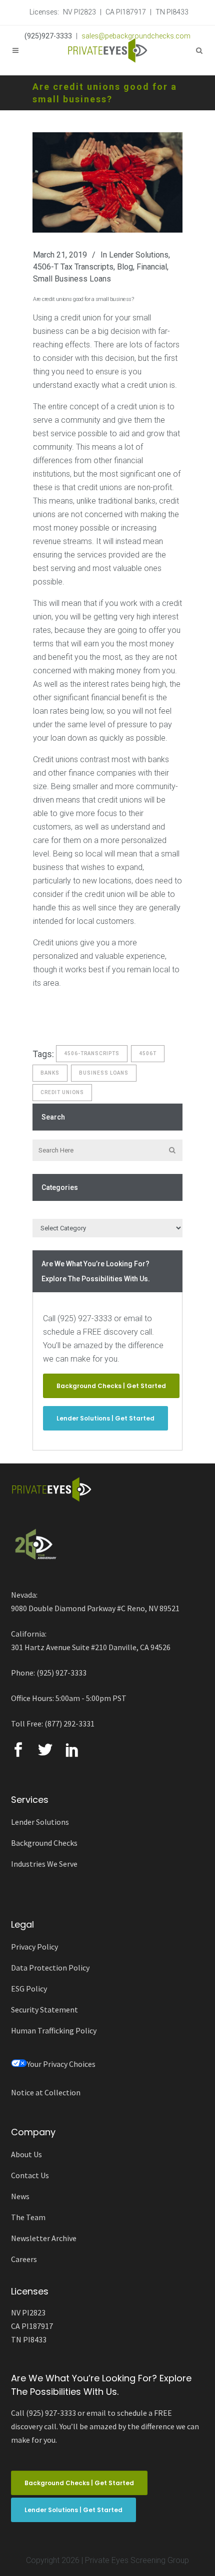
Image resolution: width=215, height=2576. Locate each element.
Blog (125, 267)
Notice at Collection (46, 2092)
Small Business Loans (72, 279)
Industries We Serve (44, 1864)
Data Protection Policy (50, 1968)
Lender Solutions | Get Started (105, 1418)
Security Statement (44, 2009)
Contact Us (30, 2175)
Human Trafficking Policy (54, 2030)
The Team (28, 2217)
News (20, 2196)
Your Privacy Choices (61, 2064)
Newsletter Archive (44, 2238)
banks (50, 1073)
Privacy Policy (34, 1947)
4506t (148, 1053)
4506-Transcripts (92, 1053)
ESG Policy (29, 1989)
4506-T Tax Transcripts (73, 267)
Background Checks (44, 1843)
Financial (152, 267)
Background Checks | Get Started (111, 1386)
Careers (24, 2259)
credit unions (62, 1092)
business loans (104, 1073)
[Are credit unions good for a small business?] (107, 182)
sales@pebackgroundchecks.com (136, 36)
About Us (26, 2154)
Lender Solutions (139, 255)
